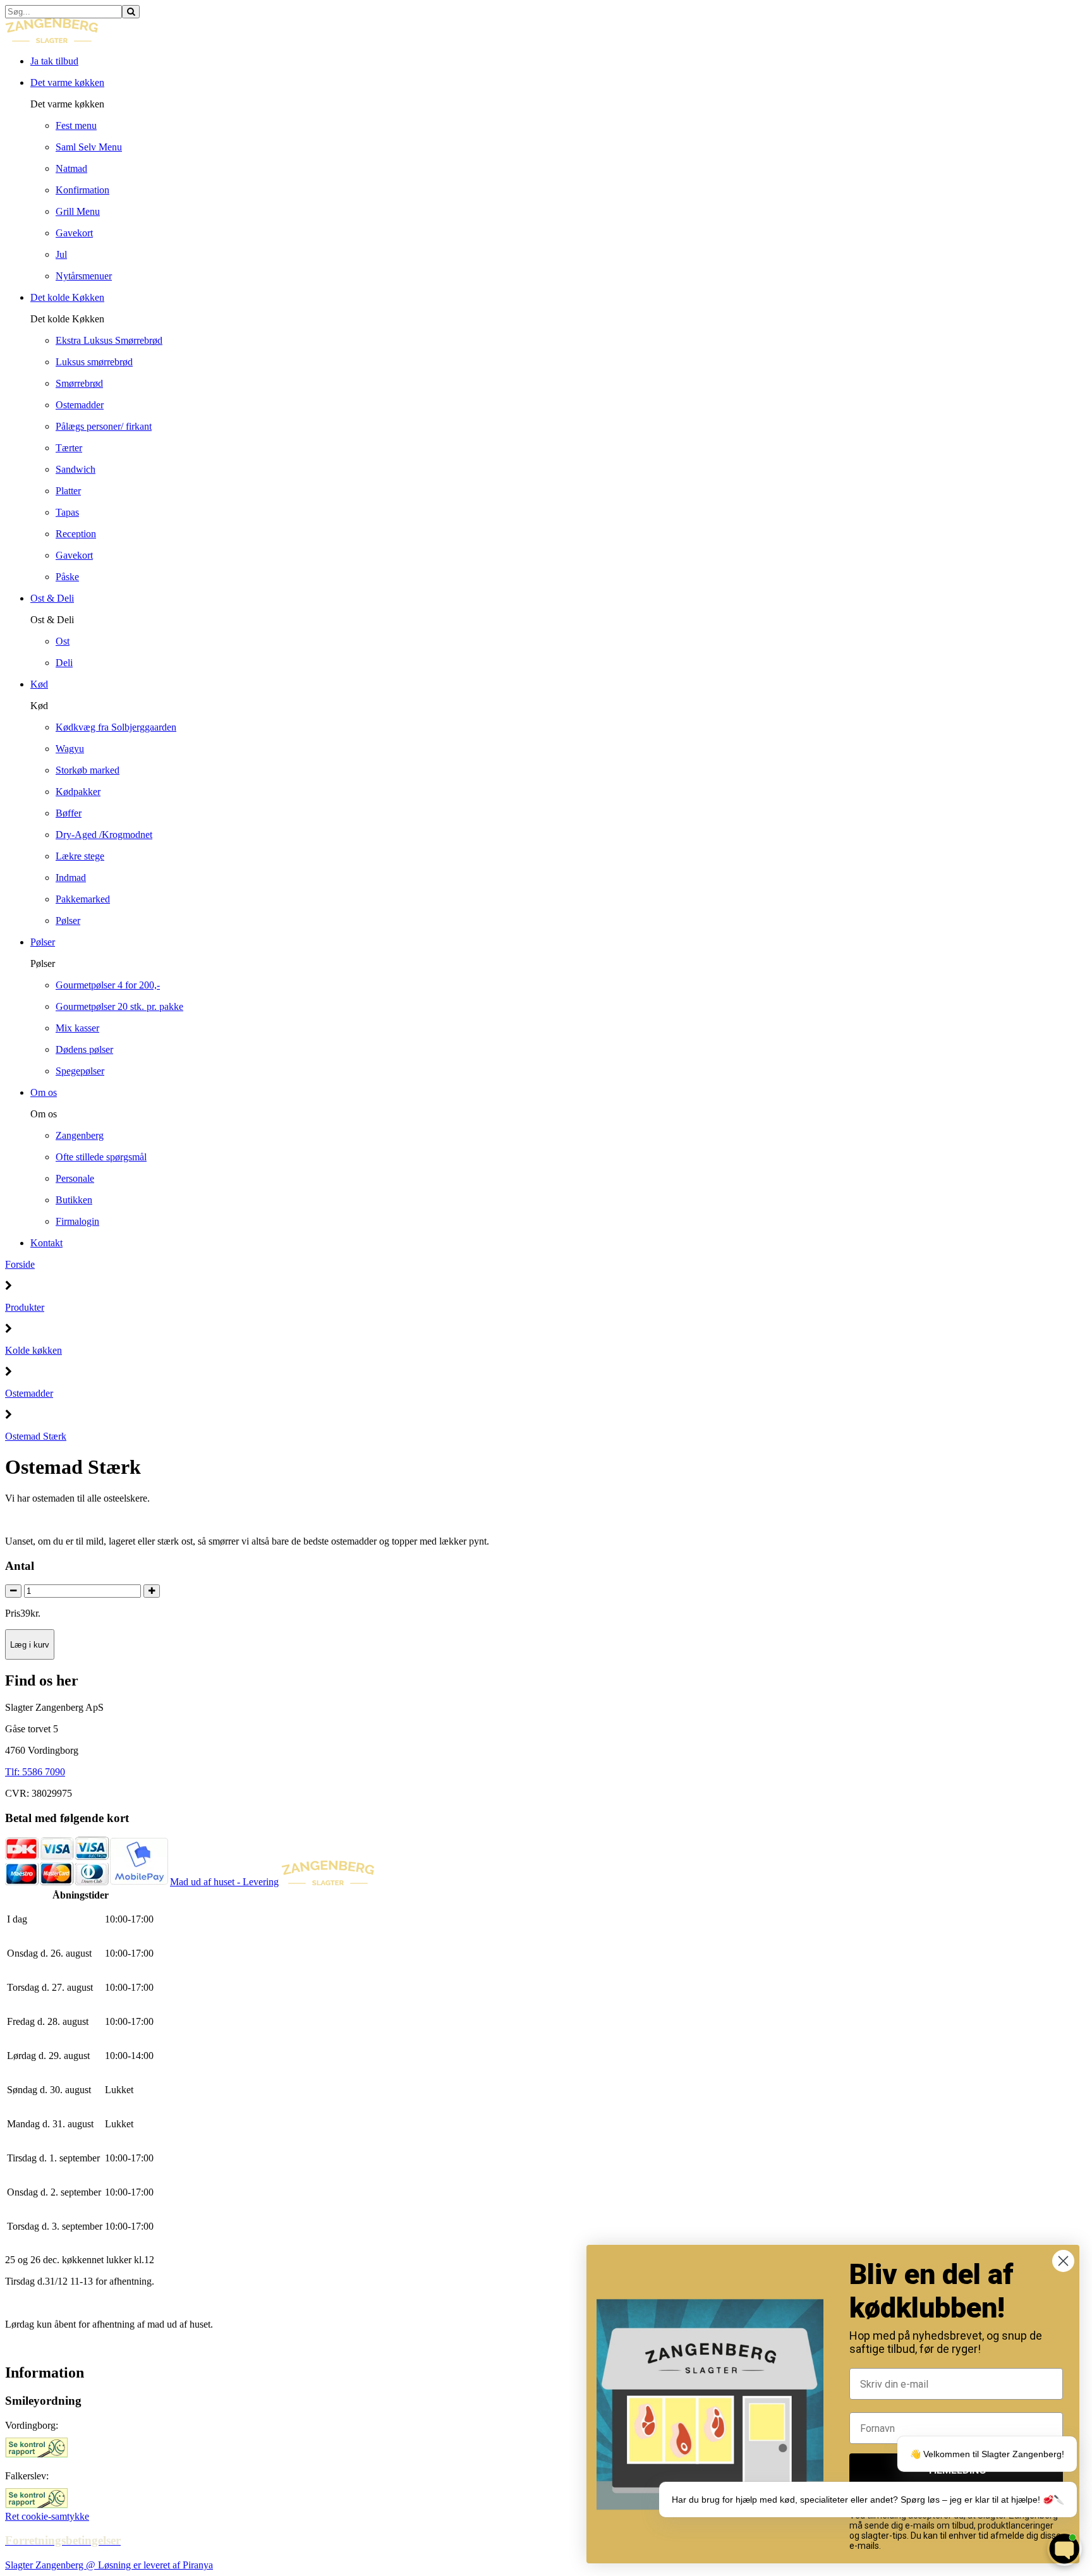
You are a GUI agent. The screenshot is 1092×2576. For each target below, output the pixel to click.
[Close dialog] (1063, 2261)
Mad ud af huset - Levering (224, 1882)
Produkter (25, 1307)
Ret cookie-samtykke (47, 2516)
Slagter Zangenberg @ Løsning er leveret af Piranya (109, 2565)
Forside (20, 1264)
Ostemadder (29, 1393)
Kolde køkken (33, 1350)
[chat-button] (1065, 2549)
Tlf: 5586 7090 (35, 1772)
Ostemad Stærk (36, 1436)
